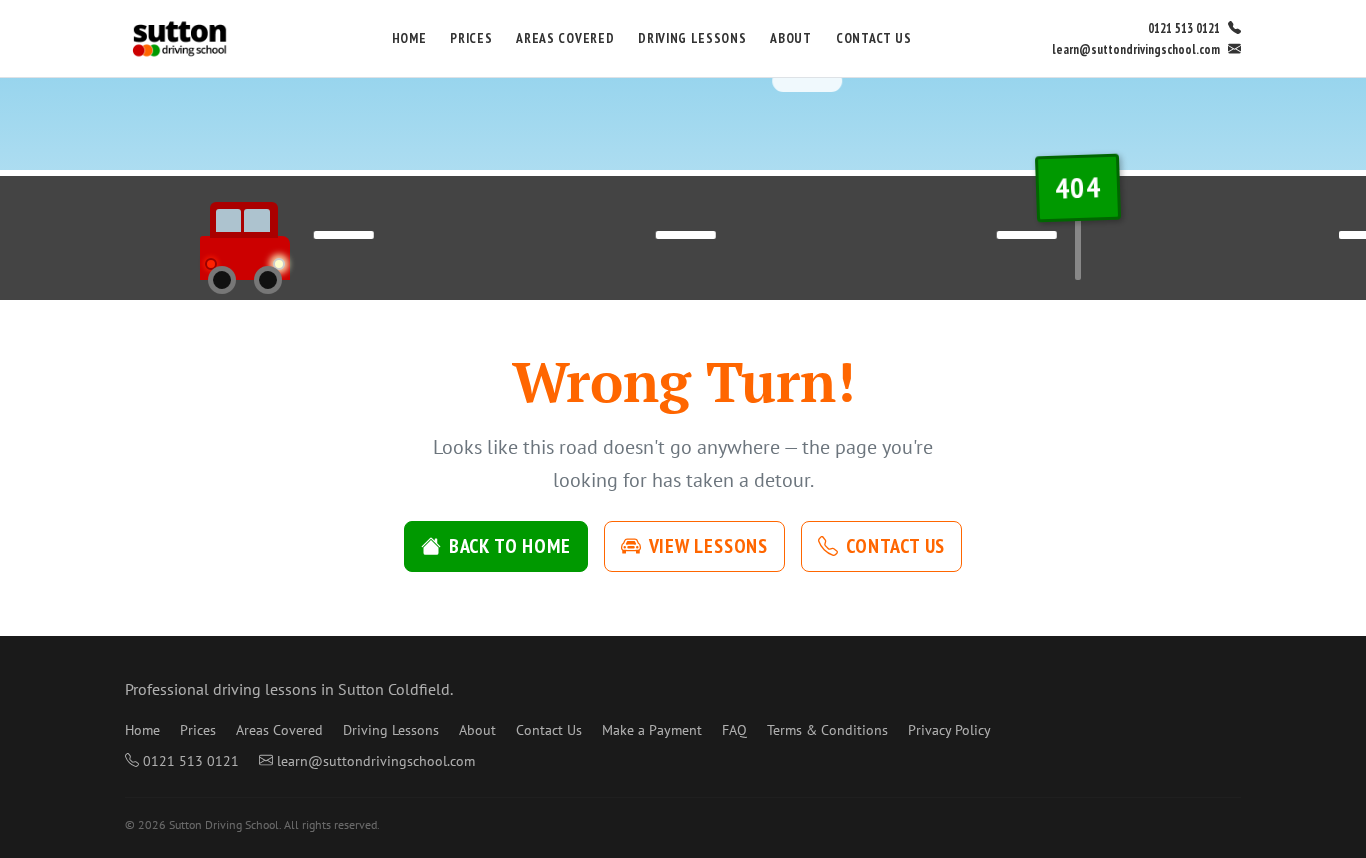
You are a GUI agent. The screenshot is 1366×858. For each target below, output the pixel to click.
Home (409, 38)
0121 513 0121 (1184, 28)
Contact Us (874, 38)
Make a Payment (652, 730)
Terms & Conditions (827, 730)
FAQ (734, 730)
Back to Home (510, 546)
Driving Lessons (692, 38)
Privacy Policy (949, 730)
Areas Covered (565, 38)
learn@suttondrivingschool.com (1136, 49)
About (790, 38)
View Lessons (709, 546)
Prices (471, 38)
